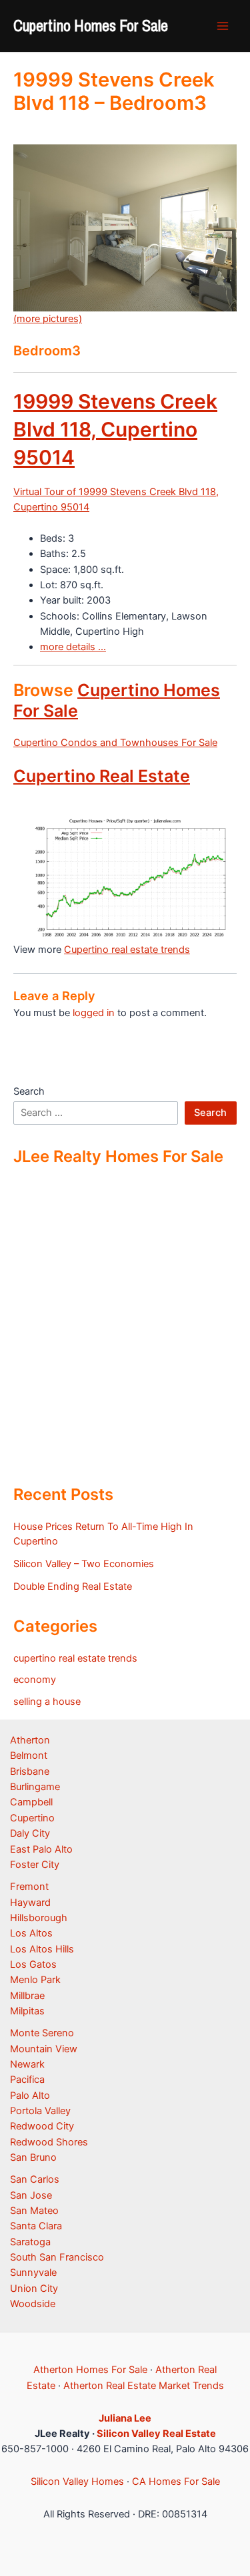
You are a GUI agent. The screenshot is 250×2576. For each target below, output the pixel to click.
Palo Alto (30, 2096)
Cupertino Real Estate (102, 776)
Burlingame (35, 1787)
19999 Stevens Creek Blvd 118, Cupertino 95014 (115, 429)
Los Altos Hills (42, 1949)
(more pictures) (48, 319)
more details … (73, 647)
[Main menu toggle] (223, 26)
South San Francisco (57, 2257)
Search (29, 1091)
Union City (34, 2289)
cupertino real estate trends (75, 1658)
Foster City (35, 1865)
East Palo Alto (41, 1849)
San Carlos (35, 2179)
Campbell (31, 1802)
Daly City (30, 1833)
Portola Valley (40, 2111)
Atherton (30, 1740)
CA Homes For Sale (176, 2482)
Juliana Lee (125, 2418)
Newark (27, 2064)
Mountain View (44, 2049)
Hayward (30, 1903)
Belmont (29, 1755)
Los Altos (31, 1933)
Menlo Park (35, 1980)
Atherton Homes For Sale (90, 2370)
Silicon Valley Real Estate (156, 2434)
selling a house (47, 1702)
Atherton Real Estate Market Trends (144, 2386)
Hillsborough (39, 1918)
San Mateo (34, 2211)
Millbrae (27, 1996)
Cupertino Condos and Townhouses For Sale (115, 743)
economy (35, 1680)
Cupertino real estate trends (127, 950)
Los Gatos (33, 1964)
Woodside (33, 2304)
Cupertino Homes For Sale (91, 25)
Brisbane (30, 1771)
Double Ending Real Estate (73, 1586)
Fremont (29, 1887)
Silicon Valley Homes (77, 2482)
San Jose (31, 2195)
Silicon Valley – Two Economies (84, 1564)
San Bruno (33, 2157)
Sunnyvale (33, 2273)
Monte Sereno (42, 2033)
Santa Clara (36, 2226)
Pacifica (27, 2080)
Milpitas (27, 2011)
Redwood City (42, 2126)
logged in (94, 1013)
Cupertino (32, 1818)
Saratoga (30, 2242)
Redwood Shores (49, 2142)
